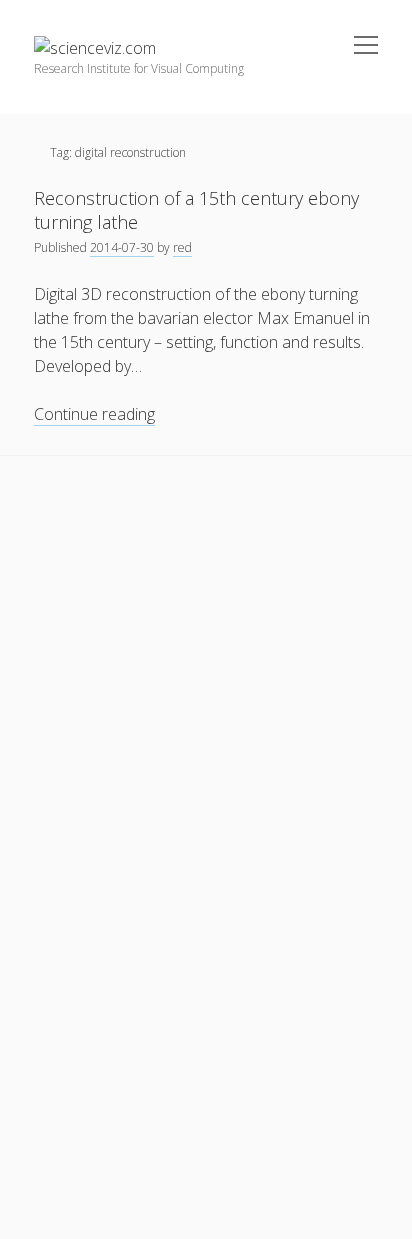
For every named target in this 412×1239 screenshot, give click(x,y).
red (182, 247)
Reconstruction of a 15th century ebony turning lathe (196, 210)
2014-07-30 (122, 247)
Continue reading (94, 414)
